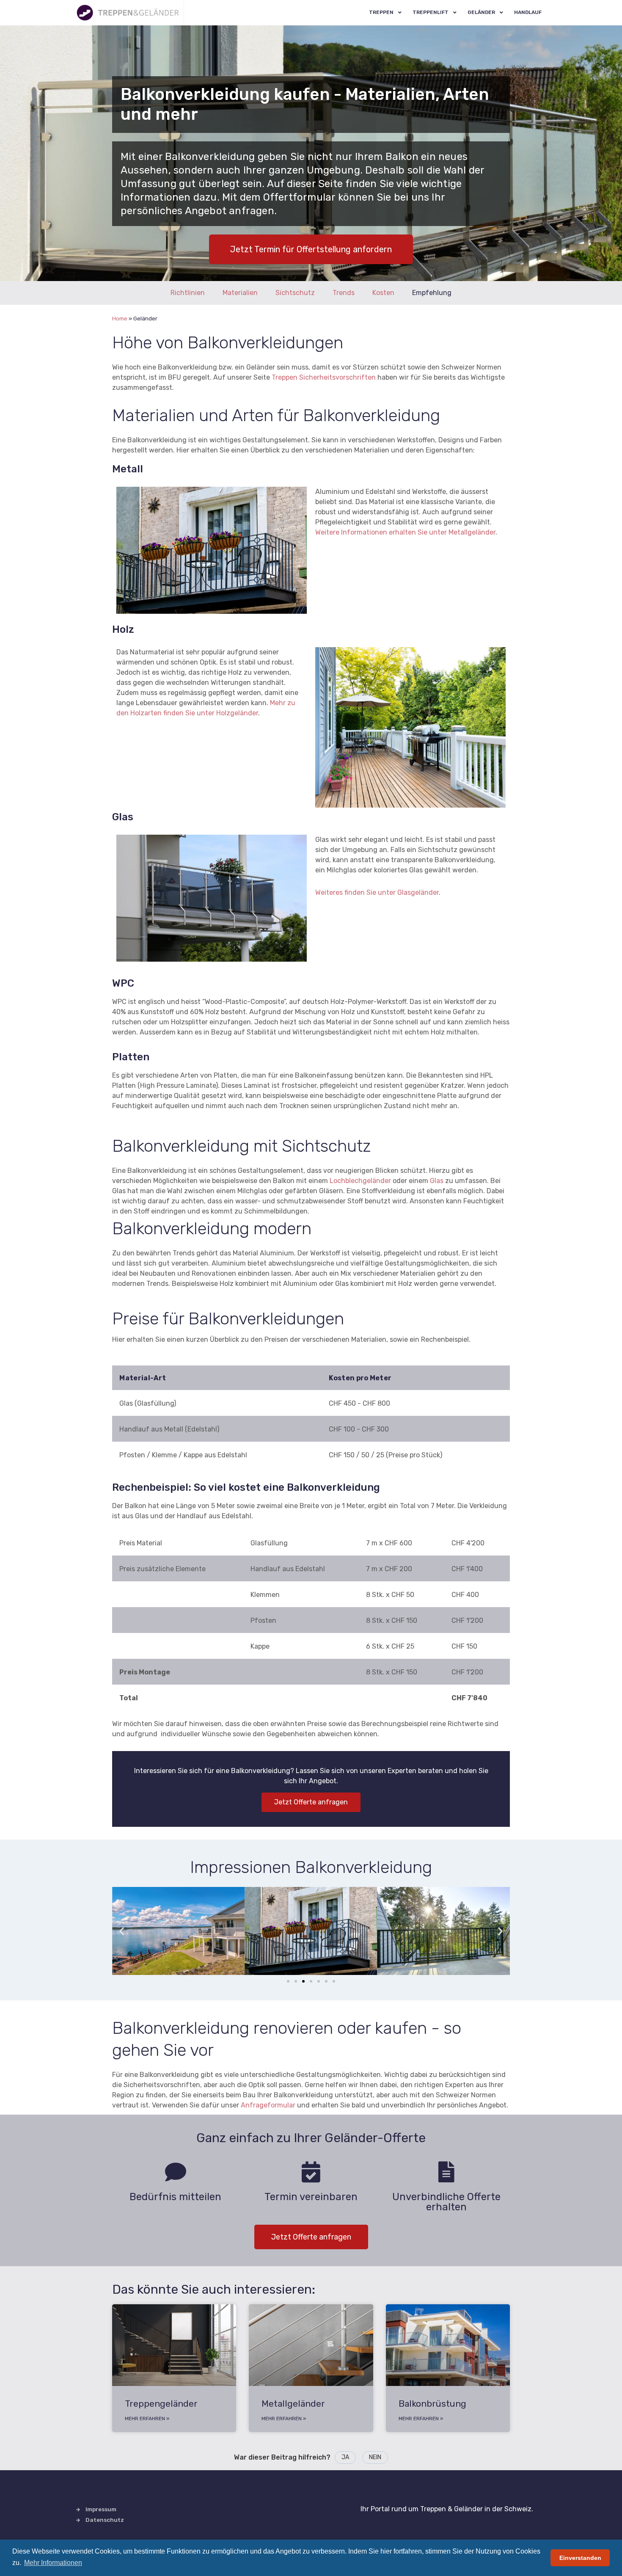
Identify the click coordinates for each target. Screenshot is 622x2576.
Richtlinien (188, 293)
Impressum (101, 2509)
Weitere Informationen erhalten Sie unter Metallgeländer (405, 532)
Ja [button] (345, 2457)
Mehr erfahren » (147, 2419)
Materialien (240, 293)
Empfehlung (432, 293)
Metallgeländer (293, 2404)
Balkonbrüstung (432, 2404)
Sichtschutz (295, 293)
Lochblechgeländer (360, 1181)
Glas (437, 1181)
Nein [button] (375, 2457)
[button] (122, 1931)
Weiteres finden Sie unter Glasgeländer (377, 892)
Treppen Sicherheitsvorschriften (324, 377)
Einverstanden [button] (580, 2558)
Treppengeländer (161, 2404)
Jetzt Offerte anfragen (311, 1802)
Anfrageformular (268, 2105)
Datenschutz (105, 2520)
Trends (344, 293)
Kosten (383, 293)
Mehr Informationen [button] (53, 2563)
